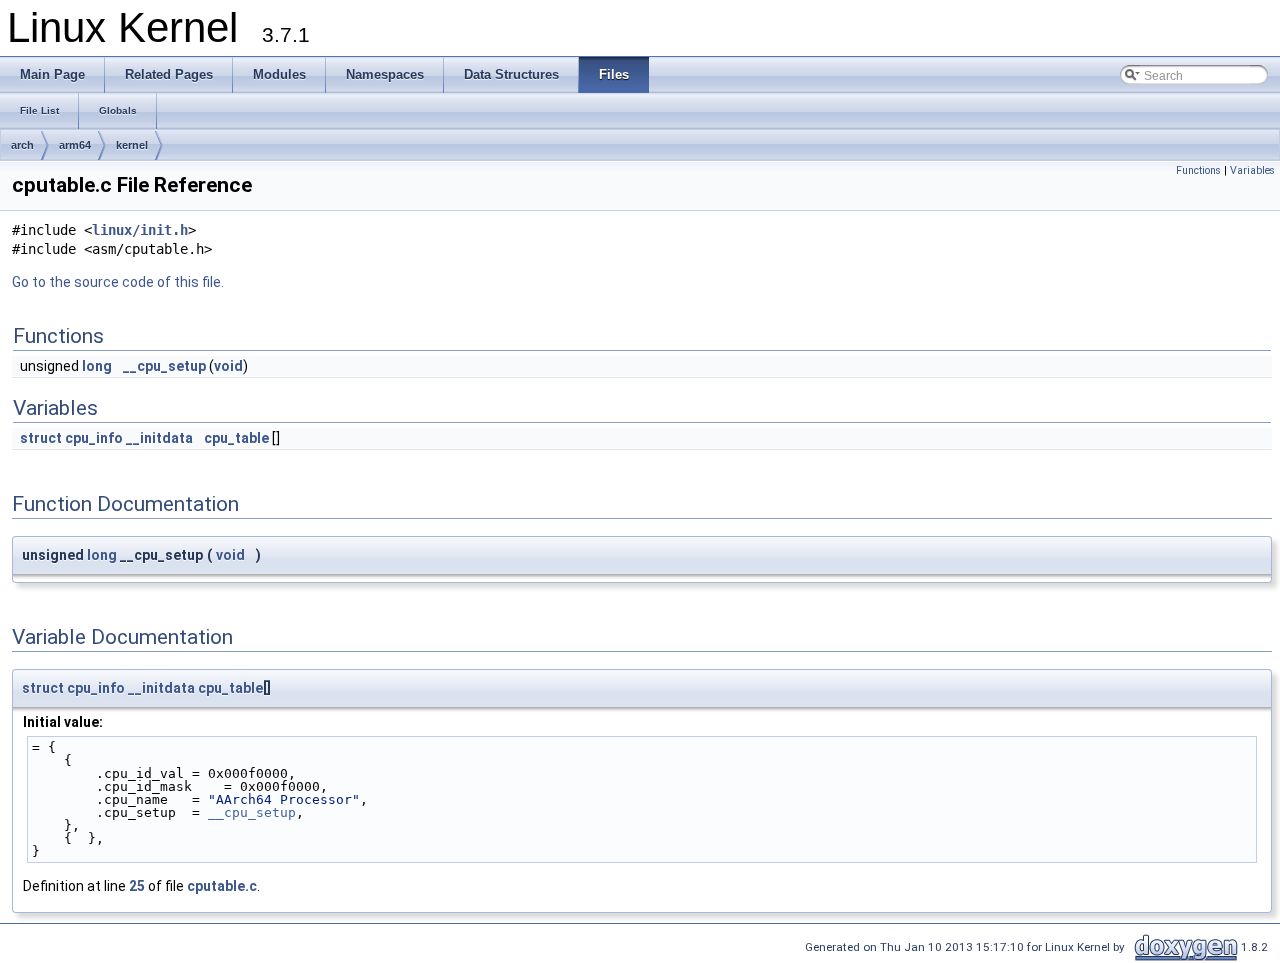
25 (137, 886)
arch (22, 145)
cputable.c (222, 886)
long (97, 366)
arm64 (75, 145)
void (228, 366)
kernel (132, 145)
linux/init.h (140, 230)
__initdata (159, 438)
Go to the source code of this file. (118, 282)
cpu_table (236, 438)
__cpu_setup (164, 366)
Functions (1198, 170)
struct (41, 438)
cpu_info (94, 438)
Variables (1252, 170)
